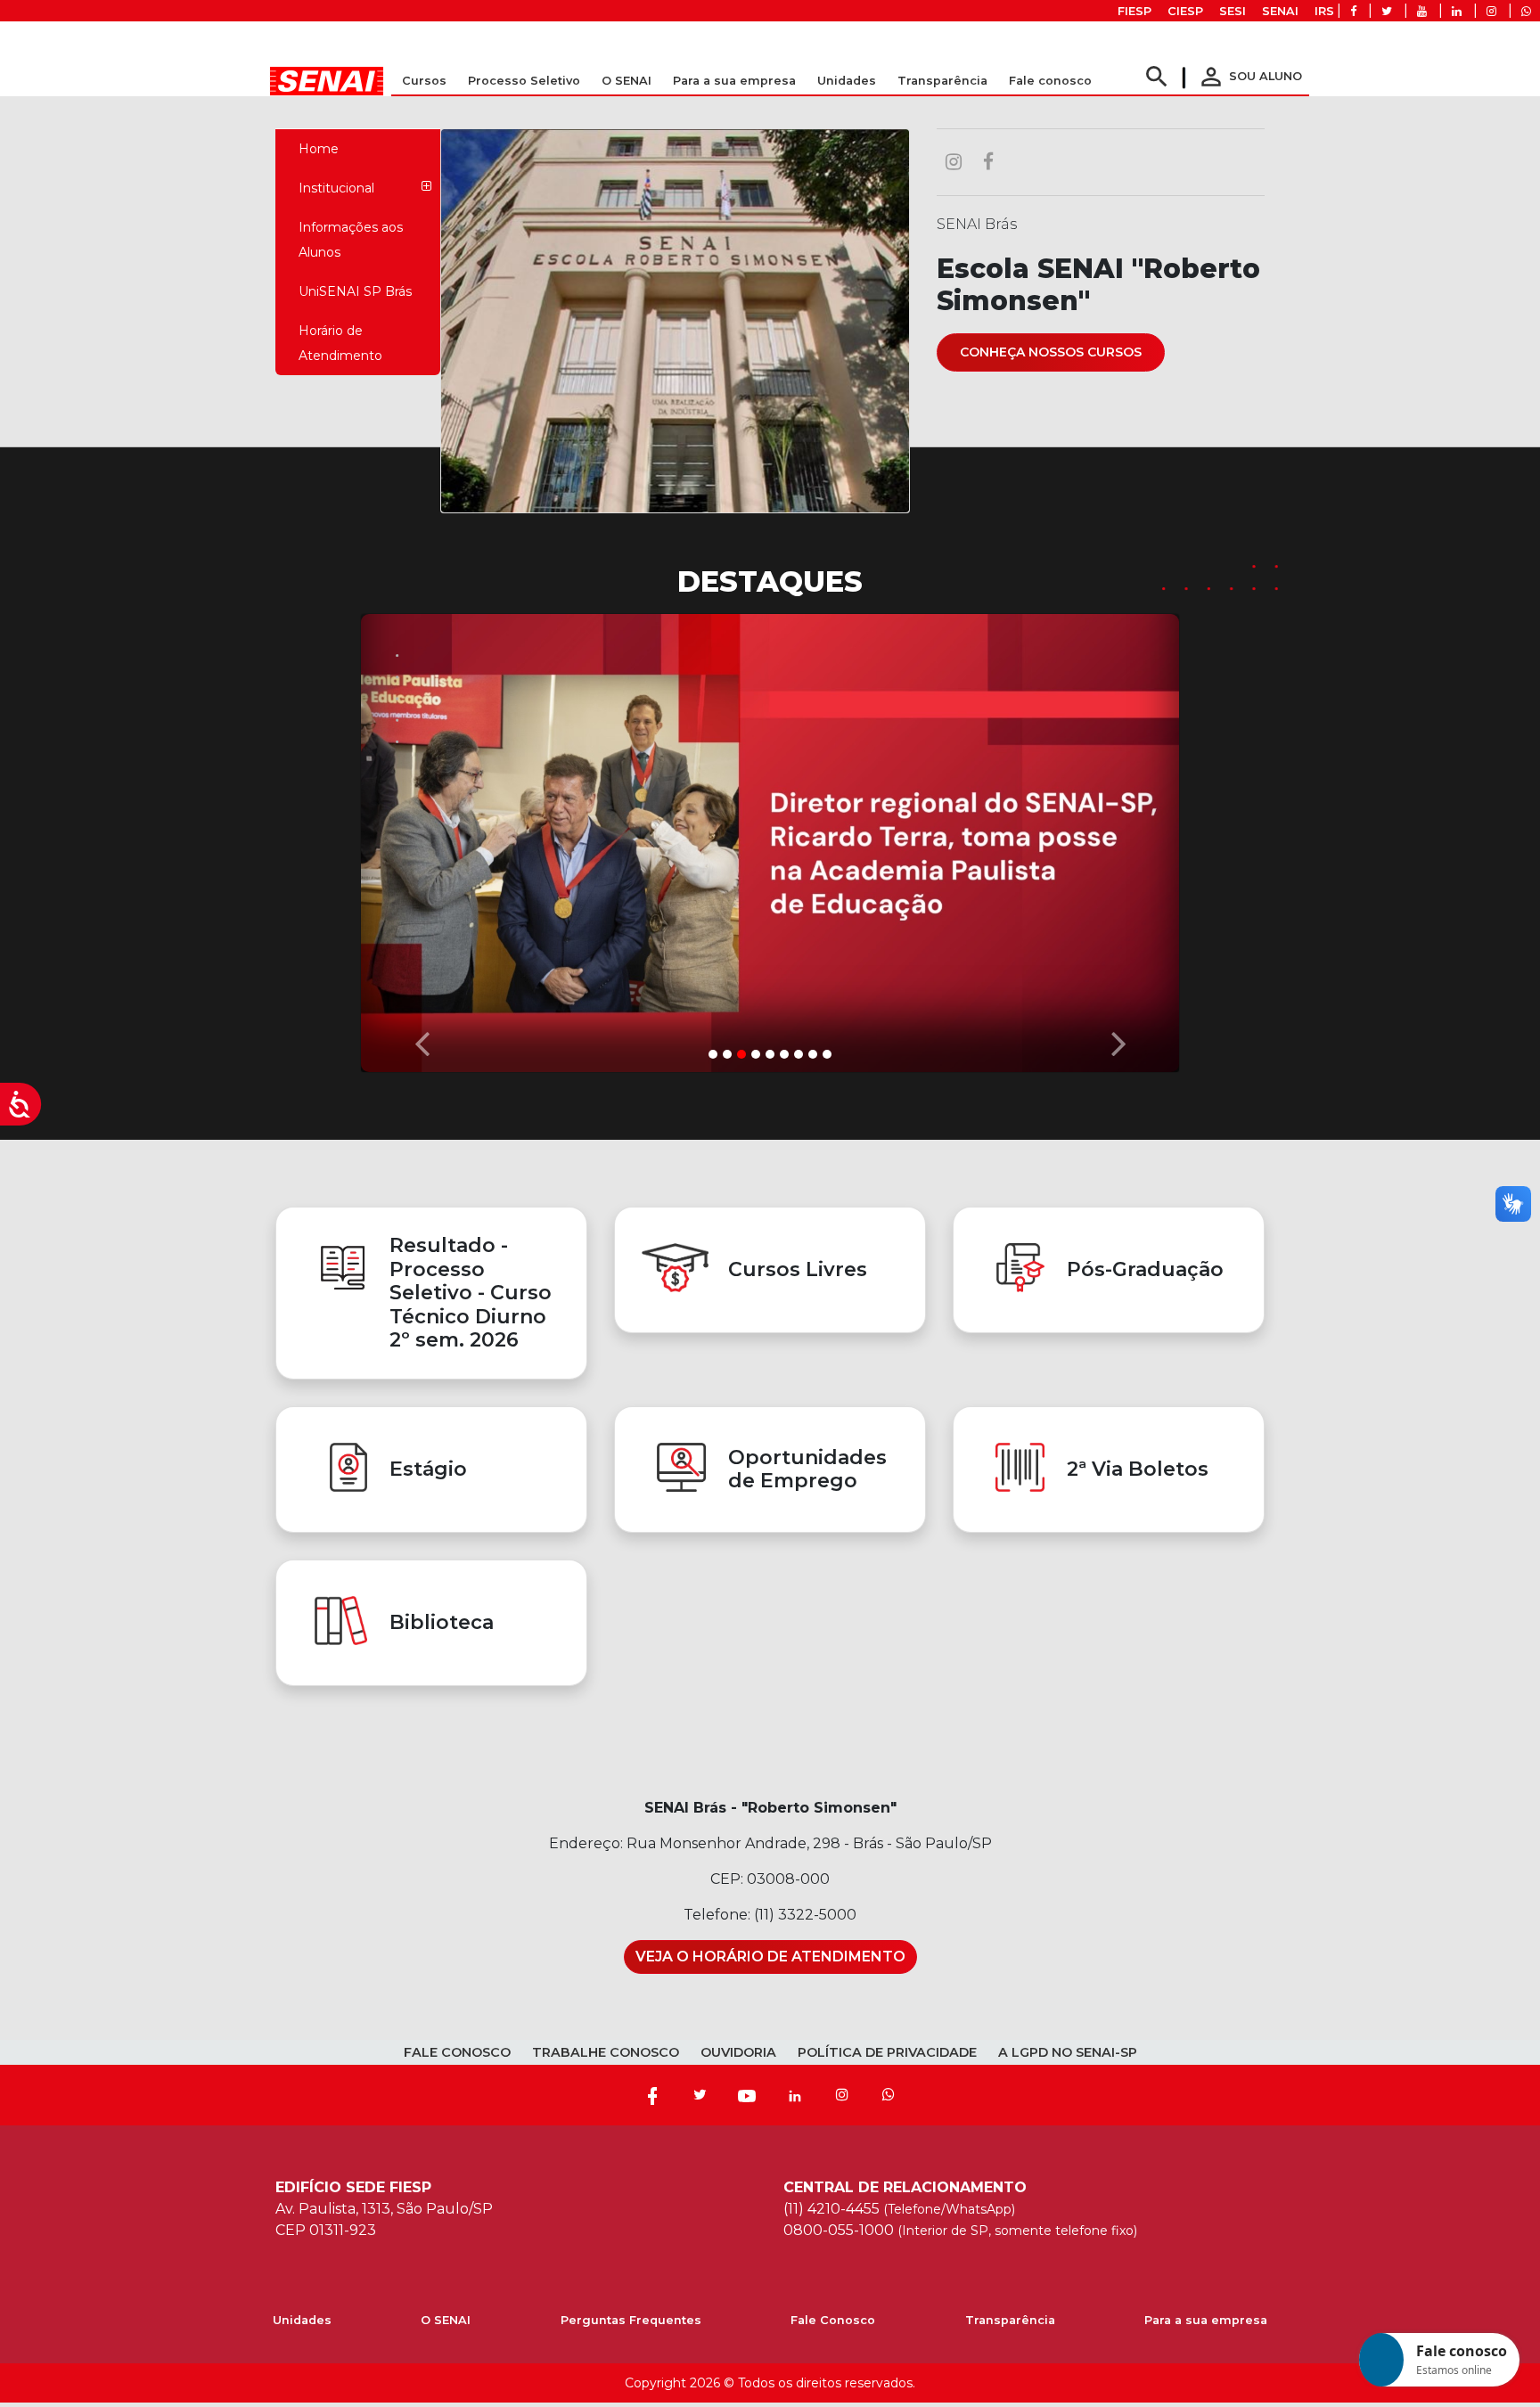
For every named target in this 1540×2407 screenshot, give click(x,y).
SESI (1233, 11)
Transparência (1010, 2320)
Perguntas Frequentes (631, 2320)
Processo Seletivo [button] (524, 81)
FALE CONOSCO (457, 2052)
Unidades (847, 81)
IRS (1324, 11)
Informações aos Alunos (351, 240)
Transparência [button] (942, 81)
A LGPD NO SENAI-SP (1068, 2052)
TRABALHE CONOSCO (606, 2052)
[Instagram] (842, 2095)
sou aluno (1249, 76)
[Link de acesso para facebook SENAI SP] (1353, 11)
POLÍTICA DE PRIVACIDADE (887, 2052)
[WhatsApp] (889, 2095)
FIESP (1135, 11)
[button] (422, 839)
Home (319, 149)
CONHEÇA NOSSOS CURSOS (1051, 352)
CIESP (1185, 11)
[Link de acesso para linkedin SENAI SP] (1457, 11)
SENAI (1280, 11)
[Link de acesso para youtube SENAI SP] (1422, 11)
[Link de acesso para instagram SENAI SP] (1491, 11)
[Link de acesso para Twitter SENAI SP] (1387, 11)
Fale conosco (1050, 81)
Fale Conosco (833, 2320)
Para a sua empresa (1206, 2320)
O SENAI (446, 2320)
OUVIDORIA (738, 2052)
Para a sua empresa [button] (734, 81)
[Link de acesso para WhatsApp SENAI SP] (1526, 11)
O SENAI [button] (627, 81)
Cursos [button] (424, 81)
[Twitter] (700, 2095)
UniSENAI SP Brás (355, 291)
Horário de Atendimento (340, 343)
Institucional (336, 188)
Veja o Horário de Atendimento (770, 1957)
